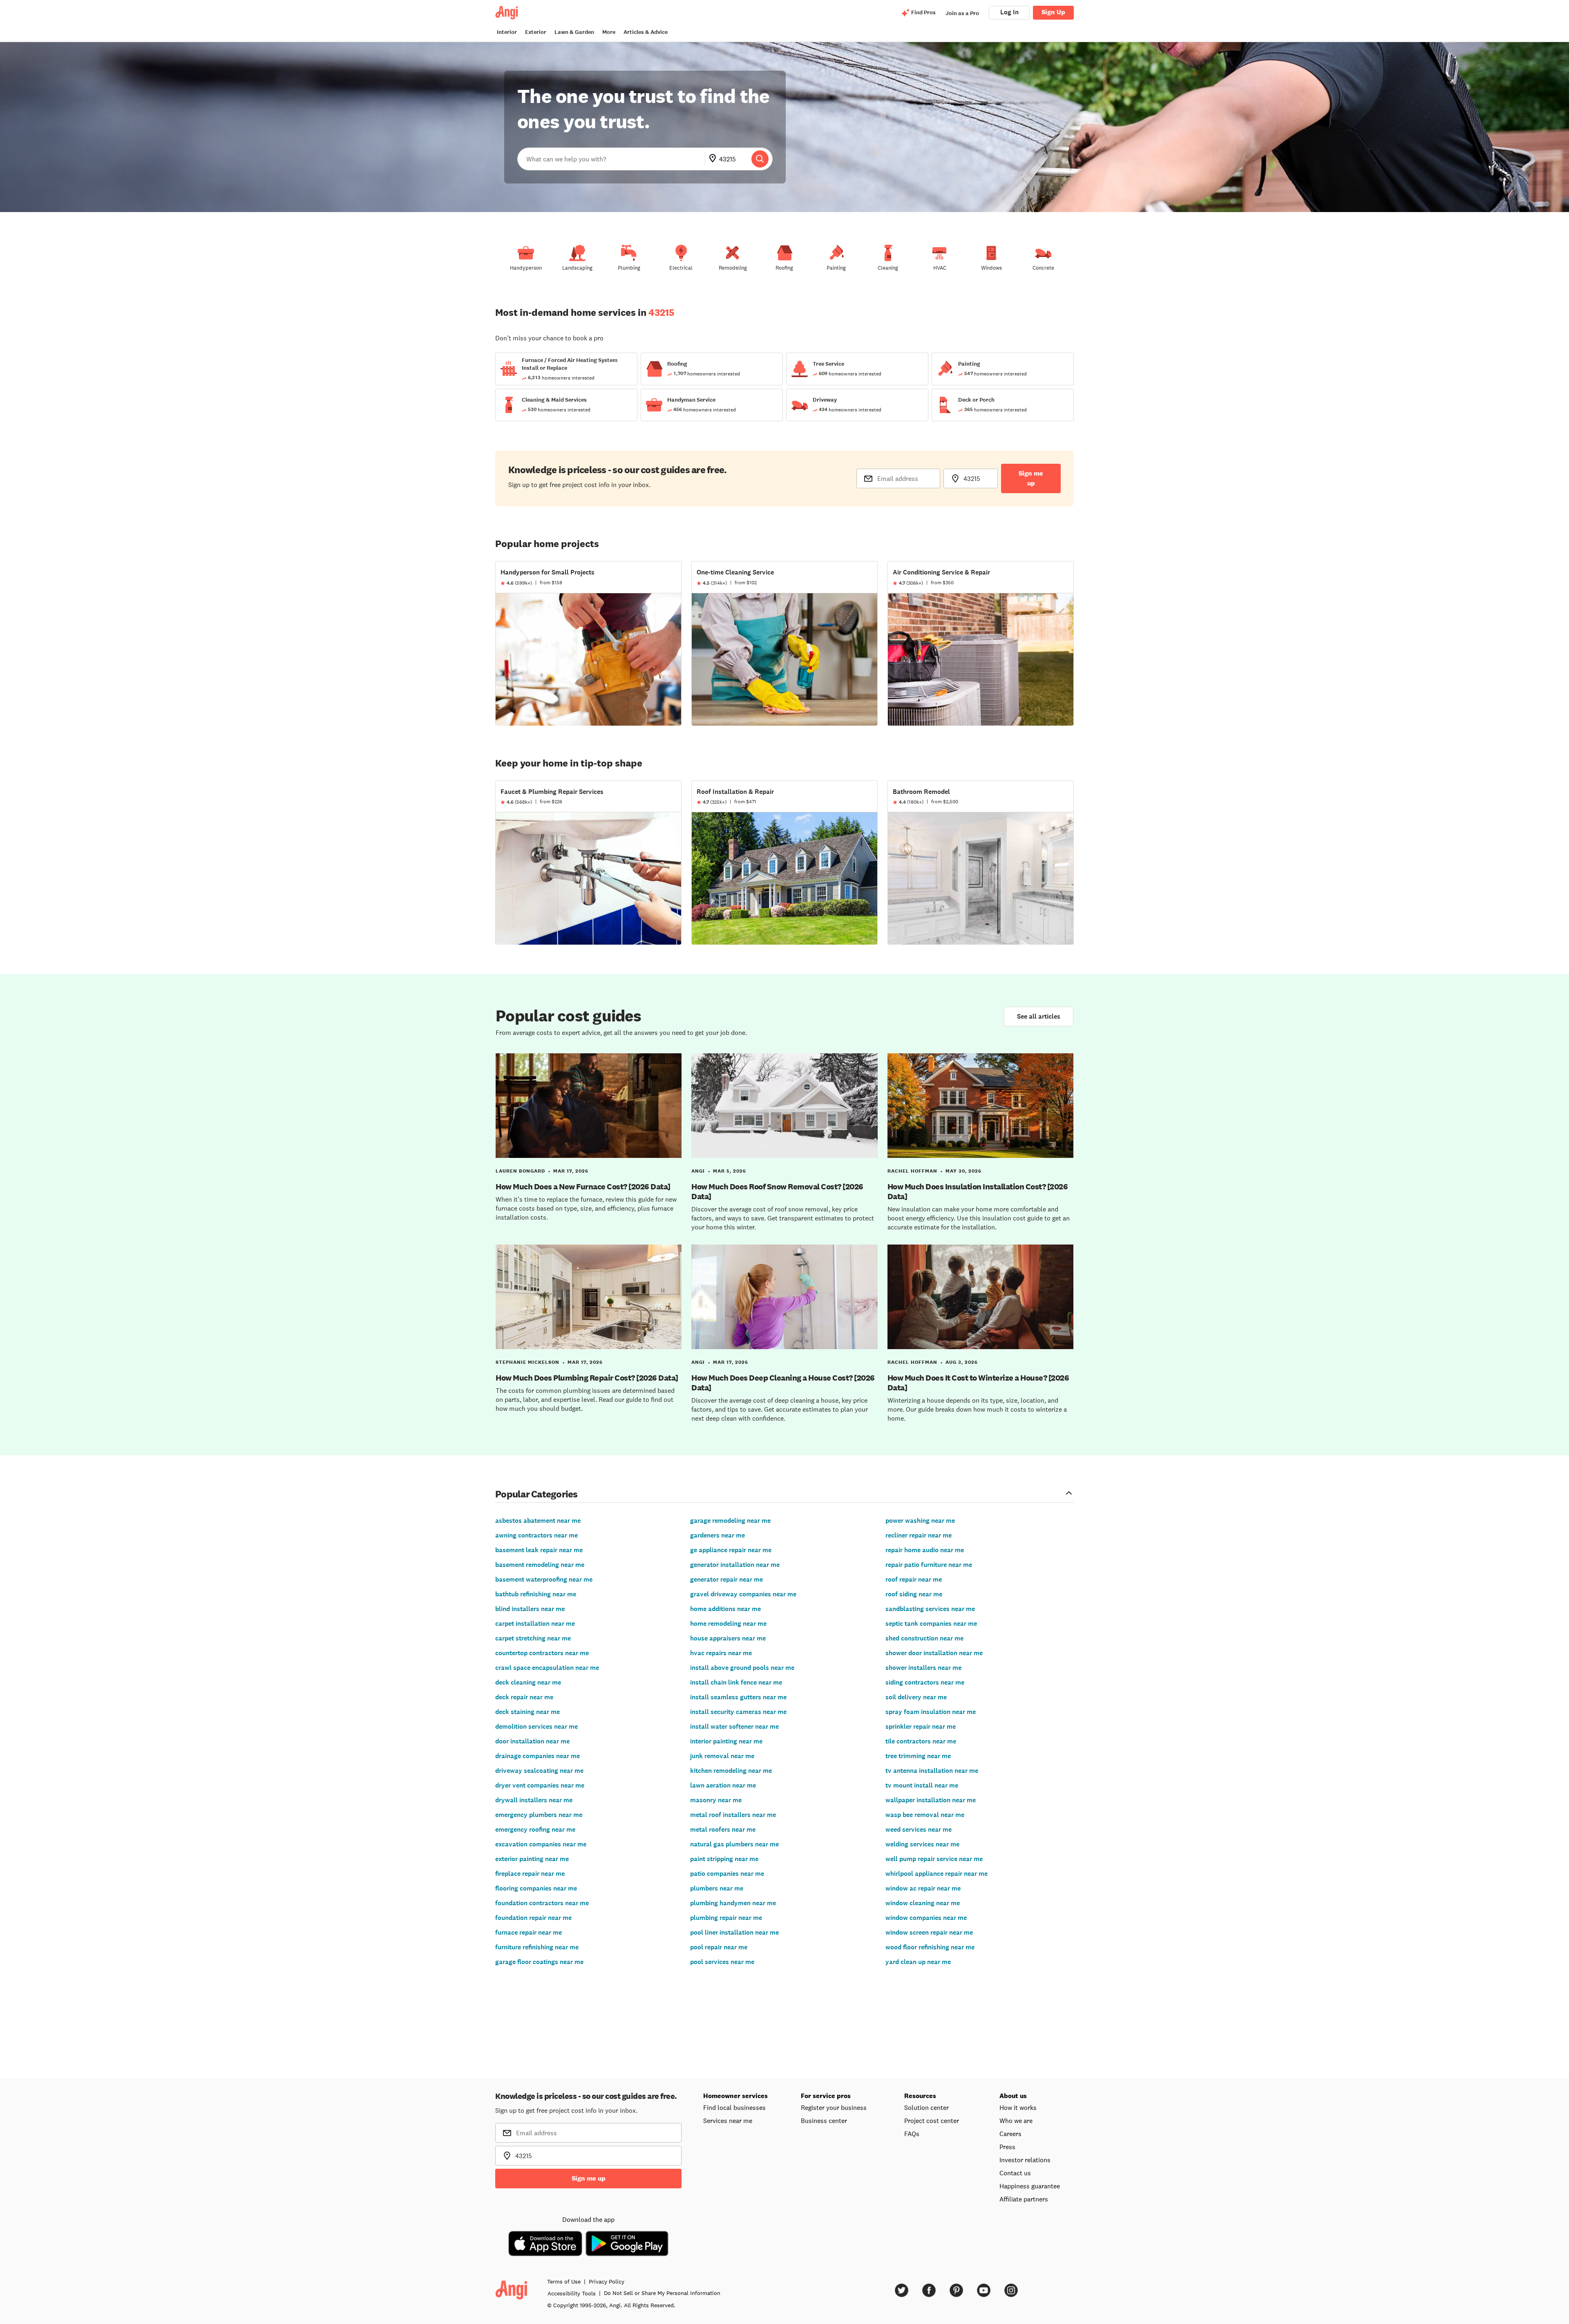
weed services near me (919, 1829)
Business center (824, 2121)
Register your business (834, 2107)
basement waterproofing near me (544, 1579)
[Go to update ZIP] (714, 159)
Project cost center (932, 2121)
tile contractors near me (921, 1741)
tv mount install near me (922, 1785)
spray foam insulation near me (931, 1712)
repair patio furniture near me (929, 1565)
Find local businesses (734, 2107)
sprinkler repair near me (921, 1726)
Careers (1010, 2134)
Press (1007, 2147)
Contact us (1015, 2173)
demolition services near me (536, 1726)
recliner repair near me (919, 1535)
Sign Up (1053, 12)
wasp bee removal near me (925, 1815)
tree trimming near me (918, 1756)
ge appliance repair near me (731, 1550)
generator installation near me (735, 1565)
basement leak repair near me (539, 1550)
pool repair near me (719, 1947)
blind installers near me (530, 1609)
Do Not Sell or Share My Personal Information (662, 2293)
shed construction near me (924, 1638)
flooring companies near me (536, 1888)
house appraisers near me (728, 1638)
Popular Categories (536, 1494)
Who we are (1016, 2121)
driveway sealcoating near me (539, 1771)
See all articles (1039, 1016)
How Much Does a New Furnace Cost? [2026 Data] (583, 1187)
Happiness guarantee (1030, 2186)
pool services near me (722, 1962)
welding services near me (922, 1844)
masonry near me (716, 1800)
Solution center (926, 2107)
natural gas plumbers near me (734, 1844)
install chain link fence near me (736, 1682)
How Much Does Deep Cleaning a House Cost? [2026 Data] (783, 1383)
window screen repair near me (929, 1932)
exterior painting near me (532, 1859)
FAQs (912, 2134)
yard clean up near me (918, 1962)
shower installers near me (923, 1668)
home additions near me (725, 1609)
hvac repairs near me (721, 1653)
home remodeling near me (728, 1623)
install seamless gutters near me (738, 1697)
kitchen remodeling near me (731, 1771)
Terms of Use (564, 2282)
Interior (507, 32)
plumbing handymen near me (733, 1903)
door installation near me (532, 1741)
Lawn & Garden (574, 32)
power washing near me (920, 1521)
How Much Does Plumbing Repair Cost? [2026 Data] (587, 1378)
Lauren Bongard (520, 1171)
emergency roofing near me (535, 1829)
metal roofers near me (723, 1829)
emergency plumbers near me (539, 1815)
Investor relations (1025, 2160)
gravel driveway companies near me (743, 1594)
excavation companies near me (541, 1844)
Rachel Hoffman (912, 1171)
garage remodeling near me (730, 1521)
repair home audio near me (925, 1550)
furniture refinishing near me (537, 1947)
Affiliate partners (1024, 2199)
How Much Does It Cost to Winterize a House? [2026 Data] (978, 1383)
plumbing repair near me (726, 1918)
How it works (1018, 2107)
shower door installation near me (934, 1653)
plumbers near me (717, 1888)
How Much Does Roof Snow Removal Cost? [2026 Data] (777, 1191)
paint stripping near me (724, 1859)
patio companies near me (727, 1874)
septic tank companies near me (931, 1623)
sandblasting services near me (930, 1609)
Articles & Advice (646, 32)
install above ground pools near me (742, 1668)
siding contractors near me (925, 1682)
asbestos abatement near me (538, 1521)
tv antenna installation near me (932, 1771)
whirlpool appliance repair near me (936, 1874)
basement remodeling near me (540, 1565)
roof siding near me (914, 1594)
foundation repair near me (533, 1918)
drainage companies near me (538, 1756)
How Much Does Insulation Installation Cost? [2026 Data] (978, 1191)
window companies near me (926, 1918)
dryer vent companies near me (540, 1785)
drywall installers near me (534, 1800)
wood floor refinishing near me (930, 1947)
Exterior (536, 32)
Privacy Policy (607, 2282)
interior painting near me (726, 1741)
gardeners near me (717, 1535)
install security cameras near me (738, 1712)
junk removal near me (722, 1756)
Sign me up (1031, 478)
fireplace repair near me (530, 1874)
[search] (760, 159)
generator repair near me (726, 1579)
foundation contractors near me (542, 1903)
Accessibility (572, 2293)
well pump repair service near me (934, 1859)
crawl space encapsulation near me (547, 1668)
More (609, 32)
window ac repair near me (923, 1888)
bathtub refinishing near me (536, 1594)
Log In (1009, 12)
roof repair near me (914, 1579)
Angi (698, 1171)
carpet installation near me (535, 1623)
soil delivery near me (916, 1697)
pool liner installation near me (734, 1932)
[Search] (760, 159)
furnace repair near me (529, 1932)
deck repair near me (524, 1697)
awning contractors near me (536, 1535)
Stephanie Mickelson (527, 1362)
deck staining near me (527, 1712)
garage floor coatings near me (539, 1962)
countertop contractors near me (542, 1653)
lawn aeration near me (723, 1785)
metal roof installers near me (733, 1815)
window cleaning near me (923, 1903)
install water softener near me (734, 1726)
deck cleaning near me (528, 1682)
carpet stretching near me (533, 1638)
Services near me (728, 2121)
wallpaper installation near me (931, 1800)
